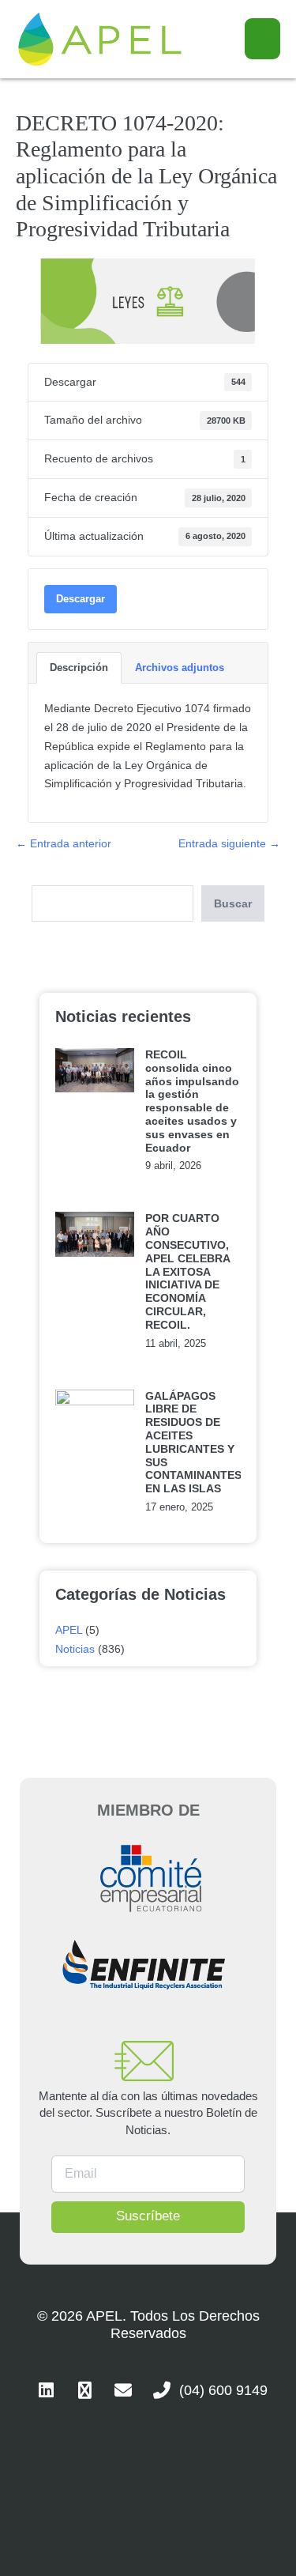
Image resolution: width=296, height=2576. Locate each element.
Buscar (233, 903)
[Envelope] (123, 2390)
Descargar (81, 599)
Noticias (75, 1649)
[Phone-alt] (162, 2390)
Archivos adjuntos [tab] (180, 668)
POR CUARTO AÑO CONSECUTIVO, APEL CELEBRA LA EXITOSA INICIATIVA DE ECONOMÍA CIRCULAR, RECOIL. (187, 1271)
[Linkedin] (46, 2390)
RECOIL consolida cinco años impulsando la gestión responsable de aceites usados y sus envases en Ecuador (192, 1101)
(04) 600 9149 (223, 2390)
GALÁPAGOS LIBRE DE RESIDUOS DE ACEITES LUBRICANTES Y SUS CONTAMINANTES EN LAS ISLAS (193, 1443)
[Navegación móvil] (262, 39)
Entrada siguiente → (229, 843)
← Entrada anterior (64, 843)
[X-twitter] (84, 2390)
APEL (69, 1630)
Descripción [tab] (79, 668)
